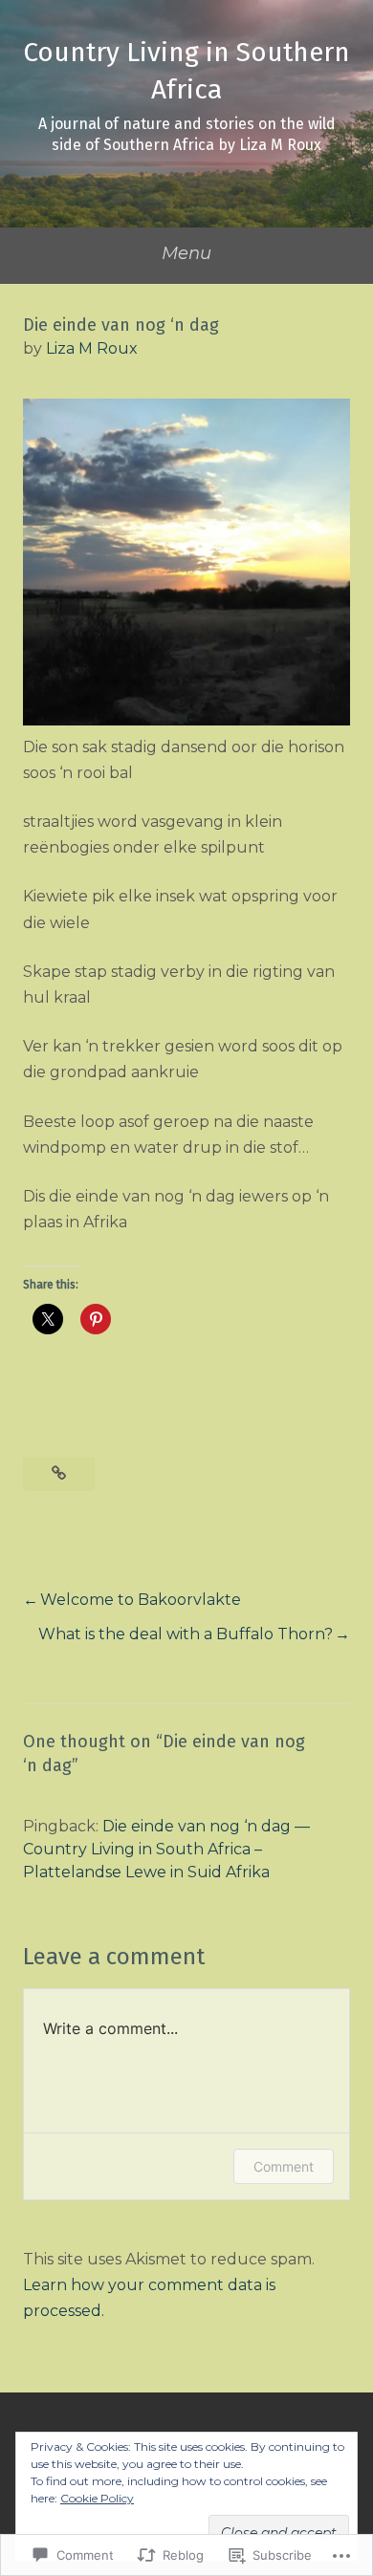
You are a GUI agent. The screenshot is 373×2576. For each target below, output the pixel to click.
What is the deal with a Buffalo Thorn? (186, 1634)
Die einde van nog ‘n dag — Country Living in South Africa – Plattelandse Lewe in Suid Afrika (166, 1849)
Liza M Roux (92, 348)
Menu (186, 253)
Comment (284, 2166)
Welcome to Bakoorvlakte (141, 1600)
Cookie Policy (97, 2498)
